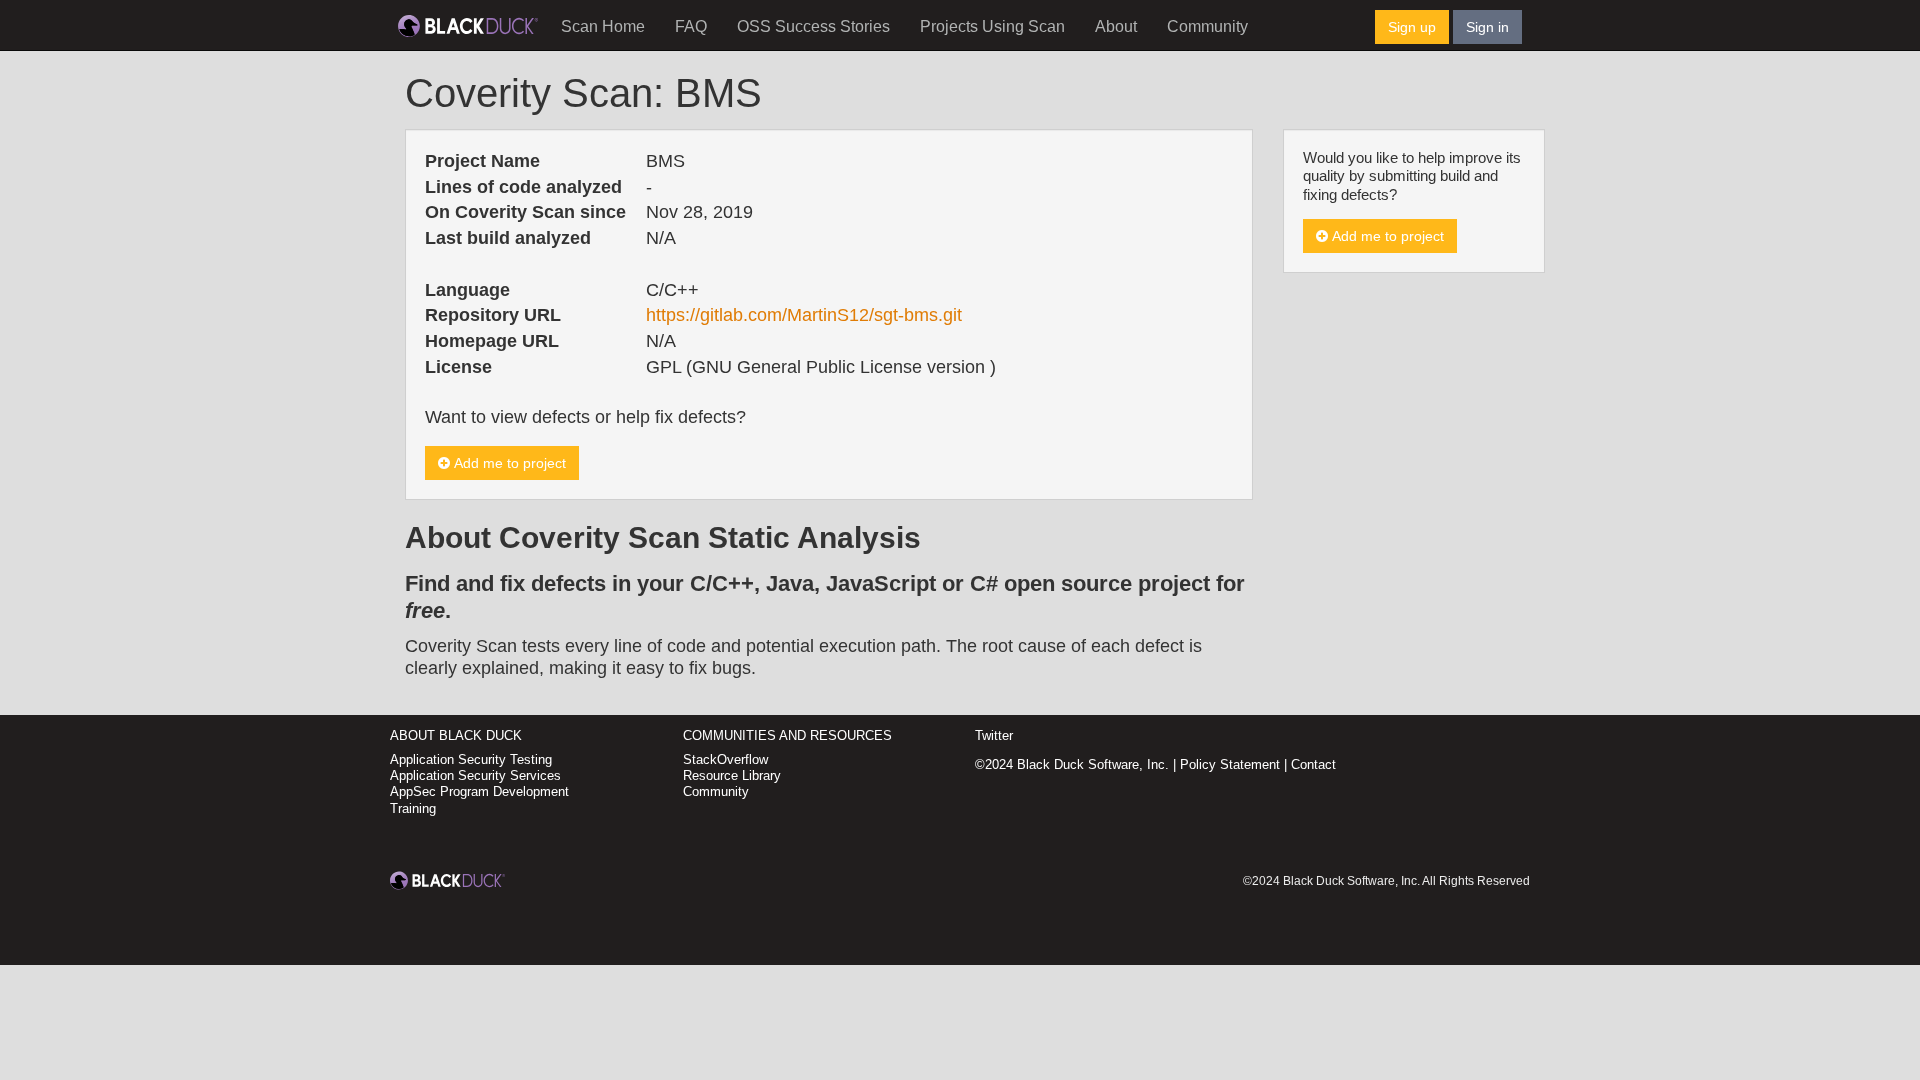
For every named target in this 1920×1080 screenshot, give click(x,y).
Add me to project (508, 463)
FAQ (691, 26)
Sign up (1412, 27)
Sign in (1487, 27)
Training (413, 808)
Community (1207, 26)
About (1116, 26)
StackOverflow (725, 759)
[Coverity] (468, 25)
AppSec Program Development (479, 791)
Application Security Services (475, 775)
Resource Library (732, 775)
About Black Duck (456, 735)
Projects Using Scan (992, 26)
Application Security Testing (471, 759)
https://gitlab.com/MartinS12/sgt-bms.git (804, 315)
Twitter (994, 735)
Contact (1313, 764)
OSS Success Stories (813, 26)
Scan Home (603, 26)
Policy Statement (1230, 764)
